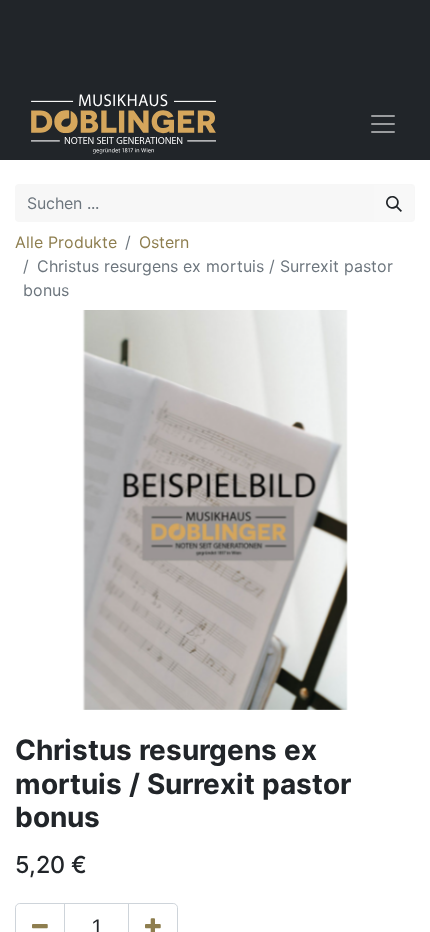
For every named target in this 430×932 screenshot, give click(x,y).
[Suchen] (394, 203)
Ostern (164, 242)
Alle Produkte (66, 242)
